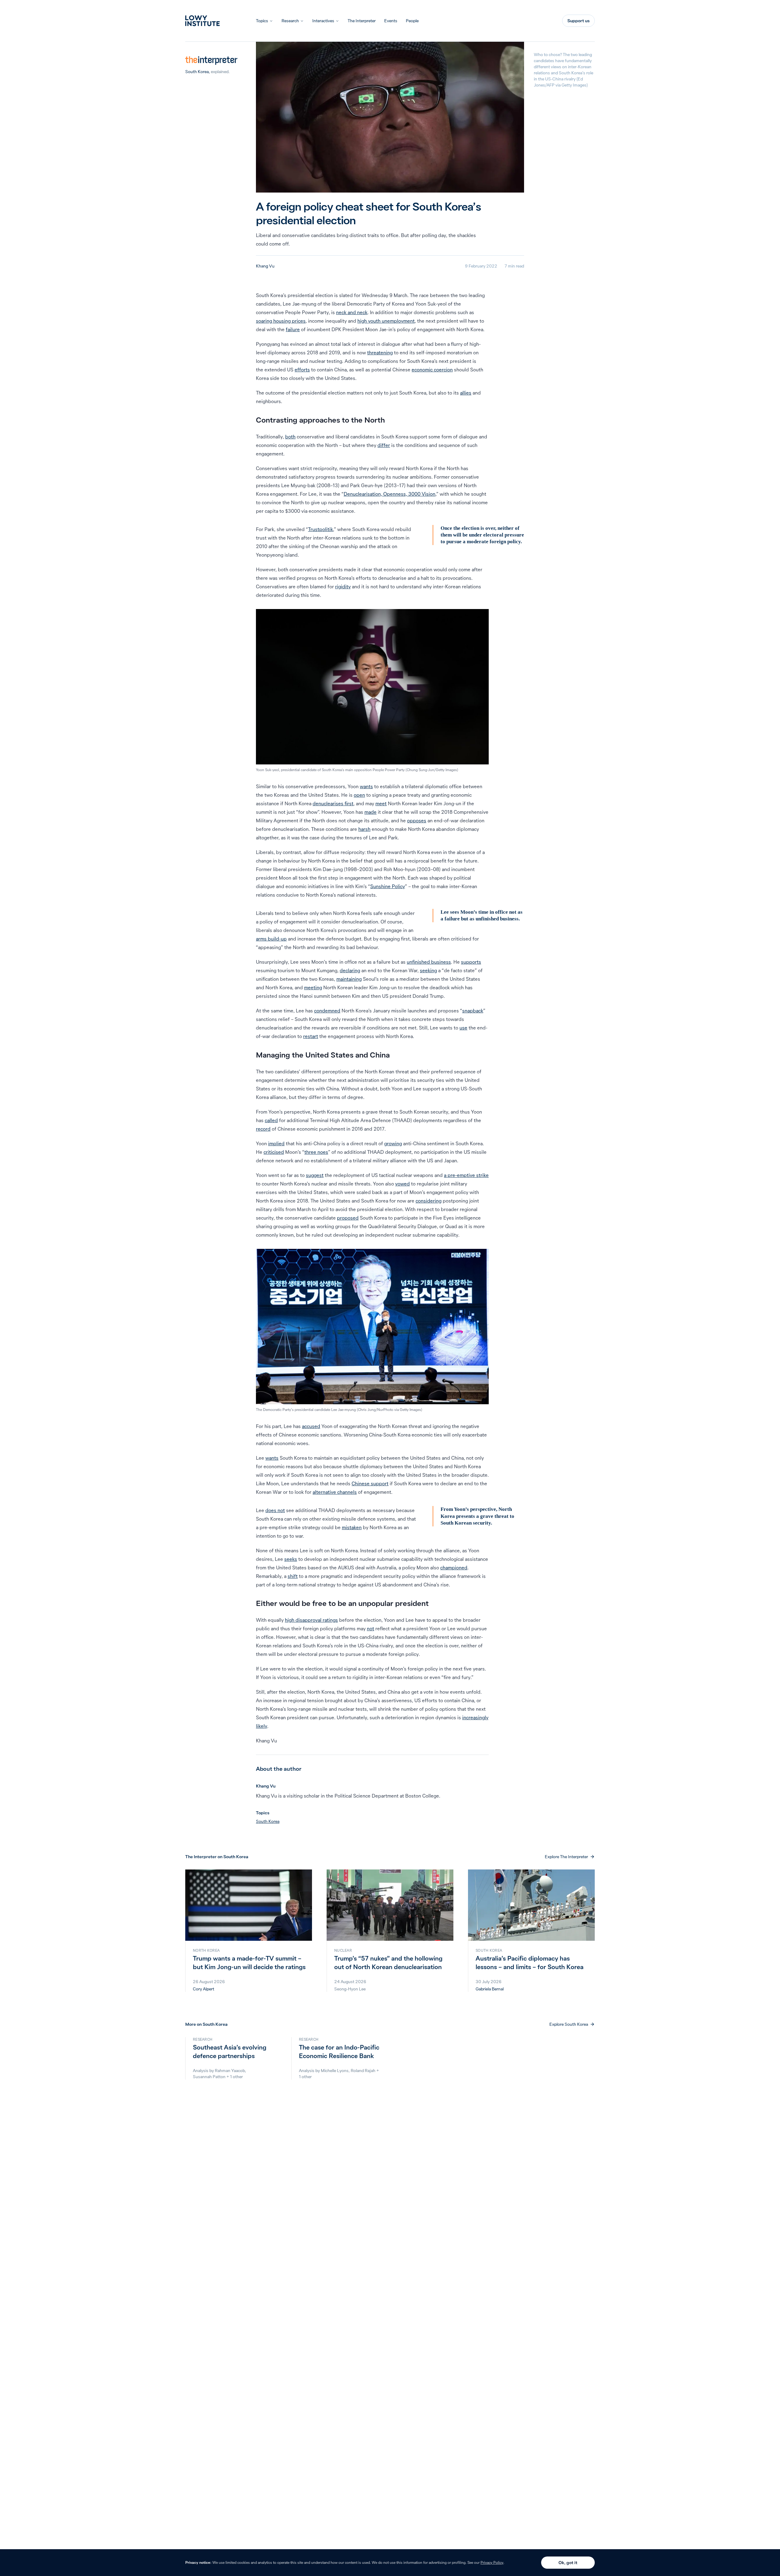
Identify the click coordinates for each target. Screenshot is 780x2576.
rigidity (343, 586)
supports (471, 962)
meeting (313, 987)
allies (466, 393)
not (370, 1628)
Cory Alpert (204, 1989)
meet (381, 803)
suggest (315, 1175)
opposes (417, 820)
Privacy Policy (492, 2562)
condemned (327, 1011)
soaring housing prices (281, 321)
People (412, 21)
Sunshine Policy (388, 886)
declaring (350, 970)
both (290, 437)
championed (454, 1568)
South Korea (197, 72)
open (359, 795)
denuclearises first (333, 803)
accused (311, 1426)
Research (290, 21)
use (463, 1028)
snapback (473, 1011)
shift (293, 1576)
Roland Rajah (363, 2071)
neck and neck (352, 312)
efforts (302, 370)
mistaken (352, 1527)
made (370, 812)
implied (276, 1143)
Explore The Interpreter (566, 1857)
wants (366, 786)
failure (293, 329)
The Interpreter (362, 21)
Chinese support (370, 1483)
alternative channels (335, 1492)
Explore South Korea (569, 2024)
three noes (316, 1152)
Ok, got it (568, 2563)
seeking (428, 970)
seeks (291, 1559)
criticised (274, 1152)
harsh (364, 829)
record (263, 1129)
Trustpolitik (321, 529)
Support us (578, 21)
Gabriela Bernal (490, 1989)
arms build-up (271, 939)
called (271, 1120)
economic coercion (432, 370)
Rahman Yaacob (230, 2071)
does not (275, 1510)
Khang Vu (265, 266)
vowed (402, 1184)
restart (311, 1036)
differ (384, 445)
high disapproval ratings (311, 1620)
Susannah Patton (209, 2077)
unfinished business (429, 962)
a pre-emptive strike (466, 1175)
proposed (348, 1218)
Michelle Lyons (335, 2071)
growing (393, 1143)
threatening (380, 353)
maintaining (349, 979)
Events (391, 21)
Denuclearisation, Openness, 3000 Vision (390, 494)
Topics (262, 21)
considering (429, 1201)
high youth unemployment (386, 321)
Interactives (323, 21)
